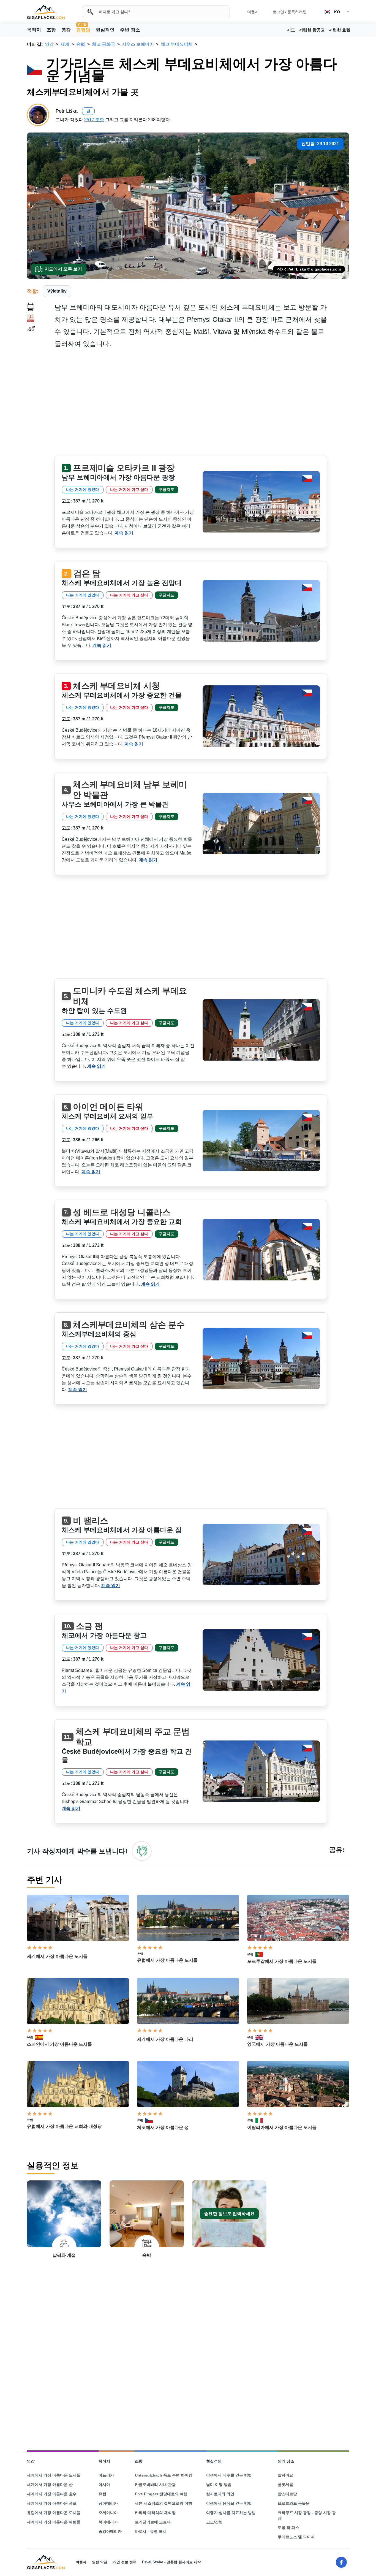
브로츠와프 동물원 (294, 2503)
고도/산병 (214, 2522)
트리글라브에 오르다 (153, 2522)
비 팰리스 (91, 1521)
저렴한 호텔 (340, 30)
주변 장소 (130, 30)
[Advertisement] (202, 404)
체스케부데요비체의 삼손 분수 (129, 1325)
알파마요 (285, 2475)
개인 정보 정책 (125, 2562)
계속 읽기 (124, 533)
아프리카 (106, 2475)
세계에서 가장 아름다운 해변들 (54, 2522)
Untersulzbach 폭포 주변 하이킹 (164, 2475)
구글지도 (167, 490)
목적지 (34, 30)
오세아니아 (108, 2513)
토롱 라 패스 (288, 2528)
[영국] (261, 2037)
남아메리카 (108, 2503)
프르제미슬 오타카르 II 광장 (124, 468)
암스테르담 (287, 2494)
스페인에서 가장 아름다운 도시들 (59, 2044)
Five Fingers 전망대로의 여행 (161, 2494)
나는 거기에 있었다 (83, 490)
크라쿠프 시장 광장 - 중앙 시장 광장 (307, 2515)
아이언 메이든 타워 (108, 1107)
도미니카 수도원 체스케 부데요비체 (130, 996)
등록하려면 (297, 12)
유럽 (140, 1954)
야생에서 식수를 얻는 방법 (229, 2475)
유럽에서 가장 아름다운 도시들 (167, 1960)
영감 (66, 30)
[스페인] (41, 2037)
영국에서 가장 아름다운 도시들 (277, 2044)
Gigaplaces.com (46, 12)
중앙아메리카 (110, 2531)
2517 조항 (94, 120)
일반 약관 (100, 2562)
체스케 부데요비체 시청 (116, 686)
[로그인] (142, 1851)
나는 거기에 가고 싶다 (129, 490)
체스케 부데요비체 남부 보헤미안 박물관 (130, 790)
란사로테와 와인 (220, 2494)
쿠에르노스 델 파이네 (296, 2537)
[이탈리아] (261, 2120)
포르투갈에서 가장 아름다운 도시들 (282, 1961)
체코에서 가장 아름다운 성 (163, 2127)
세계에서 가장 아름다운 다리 (165, 2039)
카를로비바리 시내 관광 (155, 2485)
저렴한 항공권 (312, 30)
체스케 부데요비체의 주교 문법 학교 (133, 1737)
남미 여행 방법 (219, 2485)
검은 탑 (87, 573)
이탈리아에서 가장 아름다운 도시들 (282, 2127)
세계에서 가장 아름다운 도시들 (57, 1956)
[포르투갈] (261, 1954)
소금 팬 (89, 1626)
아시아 (104, 2485)
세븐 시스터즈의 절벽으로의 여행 (164, 2503)
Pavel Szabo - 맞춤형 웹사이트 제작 (171, 2562)
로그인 (278, 12)
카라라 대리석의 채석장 (155, 2513)
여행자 (253, 12)
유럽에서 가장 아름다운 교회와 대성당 (64, 2126)
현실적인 (105, 30)
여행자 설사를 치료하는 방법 (231, 2513)
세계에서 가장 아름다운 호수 (52, 2494)
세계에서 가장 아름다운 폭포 (52, 2503)
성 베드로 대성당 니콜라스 (122, 1212)
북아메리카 (108, 2522)
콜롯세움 (285, 2485)
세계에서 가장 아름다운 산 (50, 2485)
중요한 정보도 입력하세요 (229, 2214)
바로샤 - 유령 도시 (151, 2531)
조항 (51, 30)
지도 (291, 30)
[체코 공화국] (151, 2120)
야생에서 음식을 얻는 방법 (229, 2503)
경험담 (83, 29)
